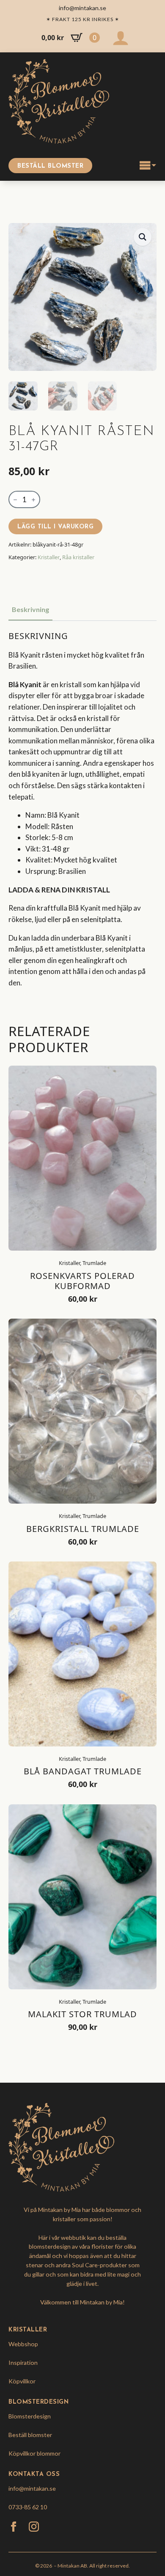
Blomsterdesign (30, 2416)
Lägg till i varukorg (55, 527)
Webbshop (23, 2344)
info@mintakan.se (32, 2488)
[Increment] (33, 500)
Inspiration (23, 2362)
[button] (143, 237)
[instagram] (34, 2527)
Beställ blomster (30, 2435)
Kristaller (49, 557)
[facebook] (14, 2527)
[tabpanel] (82, 819)
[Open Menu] (148, 166)
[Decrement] (15, 500)
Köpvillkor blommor (34, 2453)
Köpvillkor (22, 2381)
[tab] (30, 609)
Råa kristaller (78, 557)
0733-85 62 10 (28, 2507)
